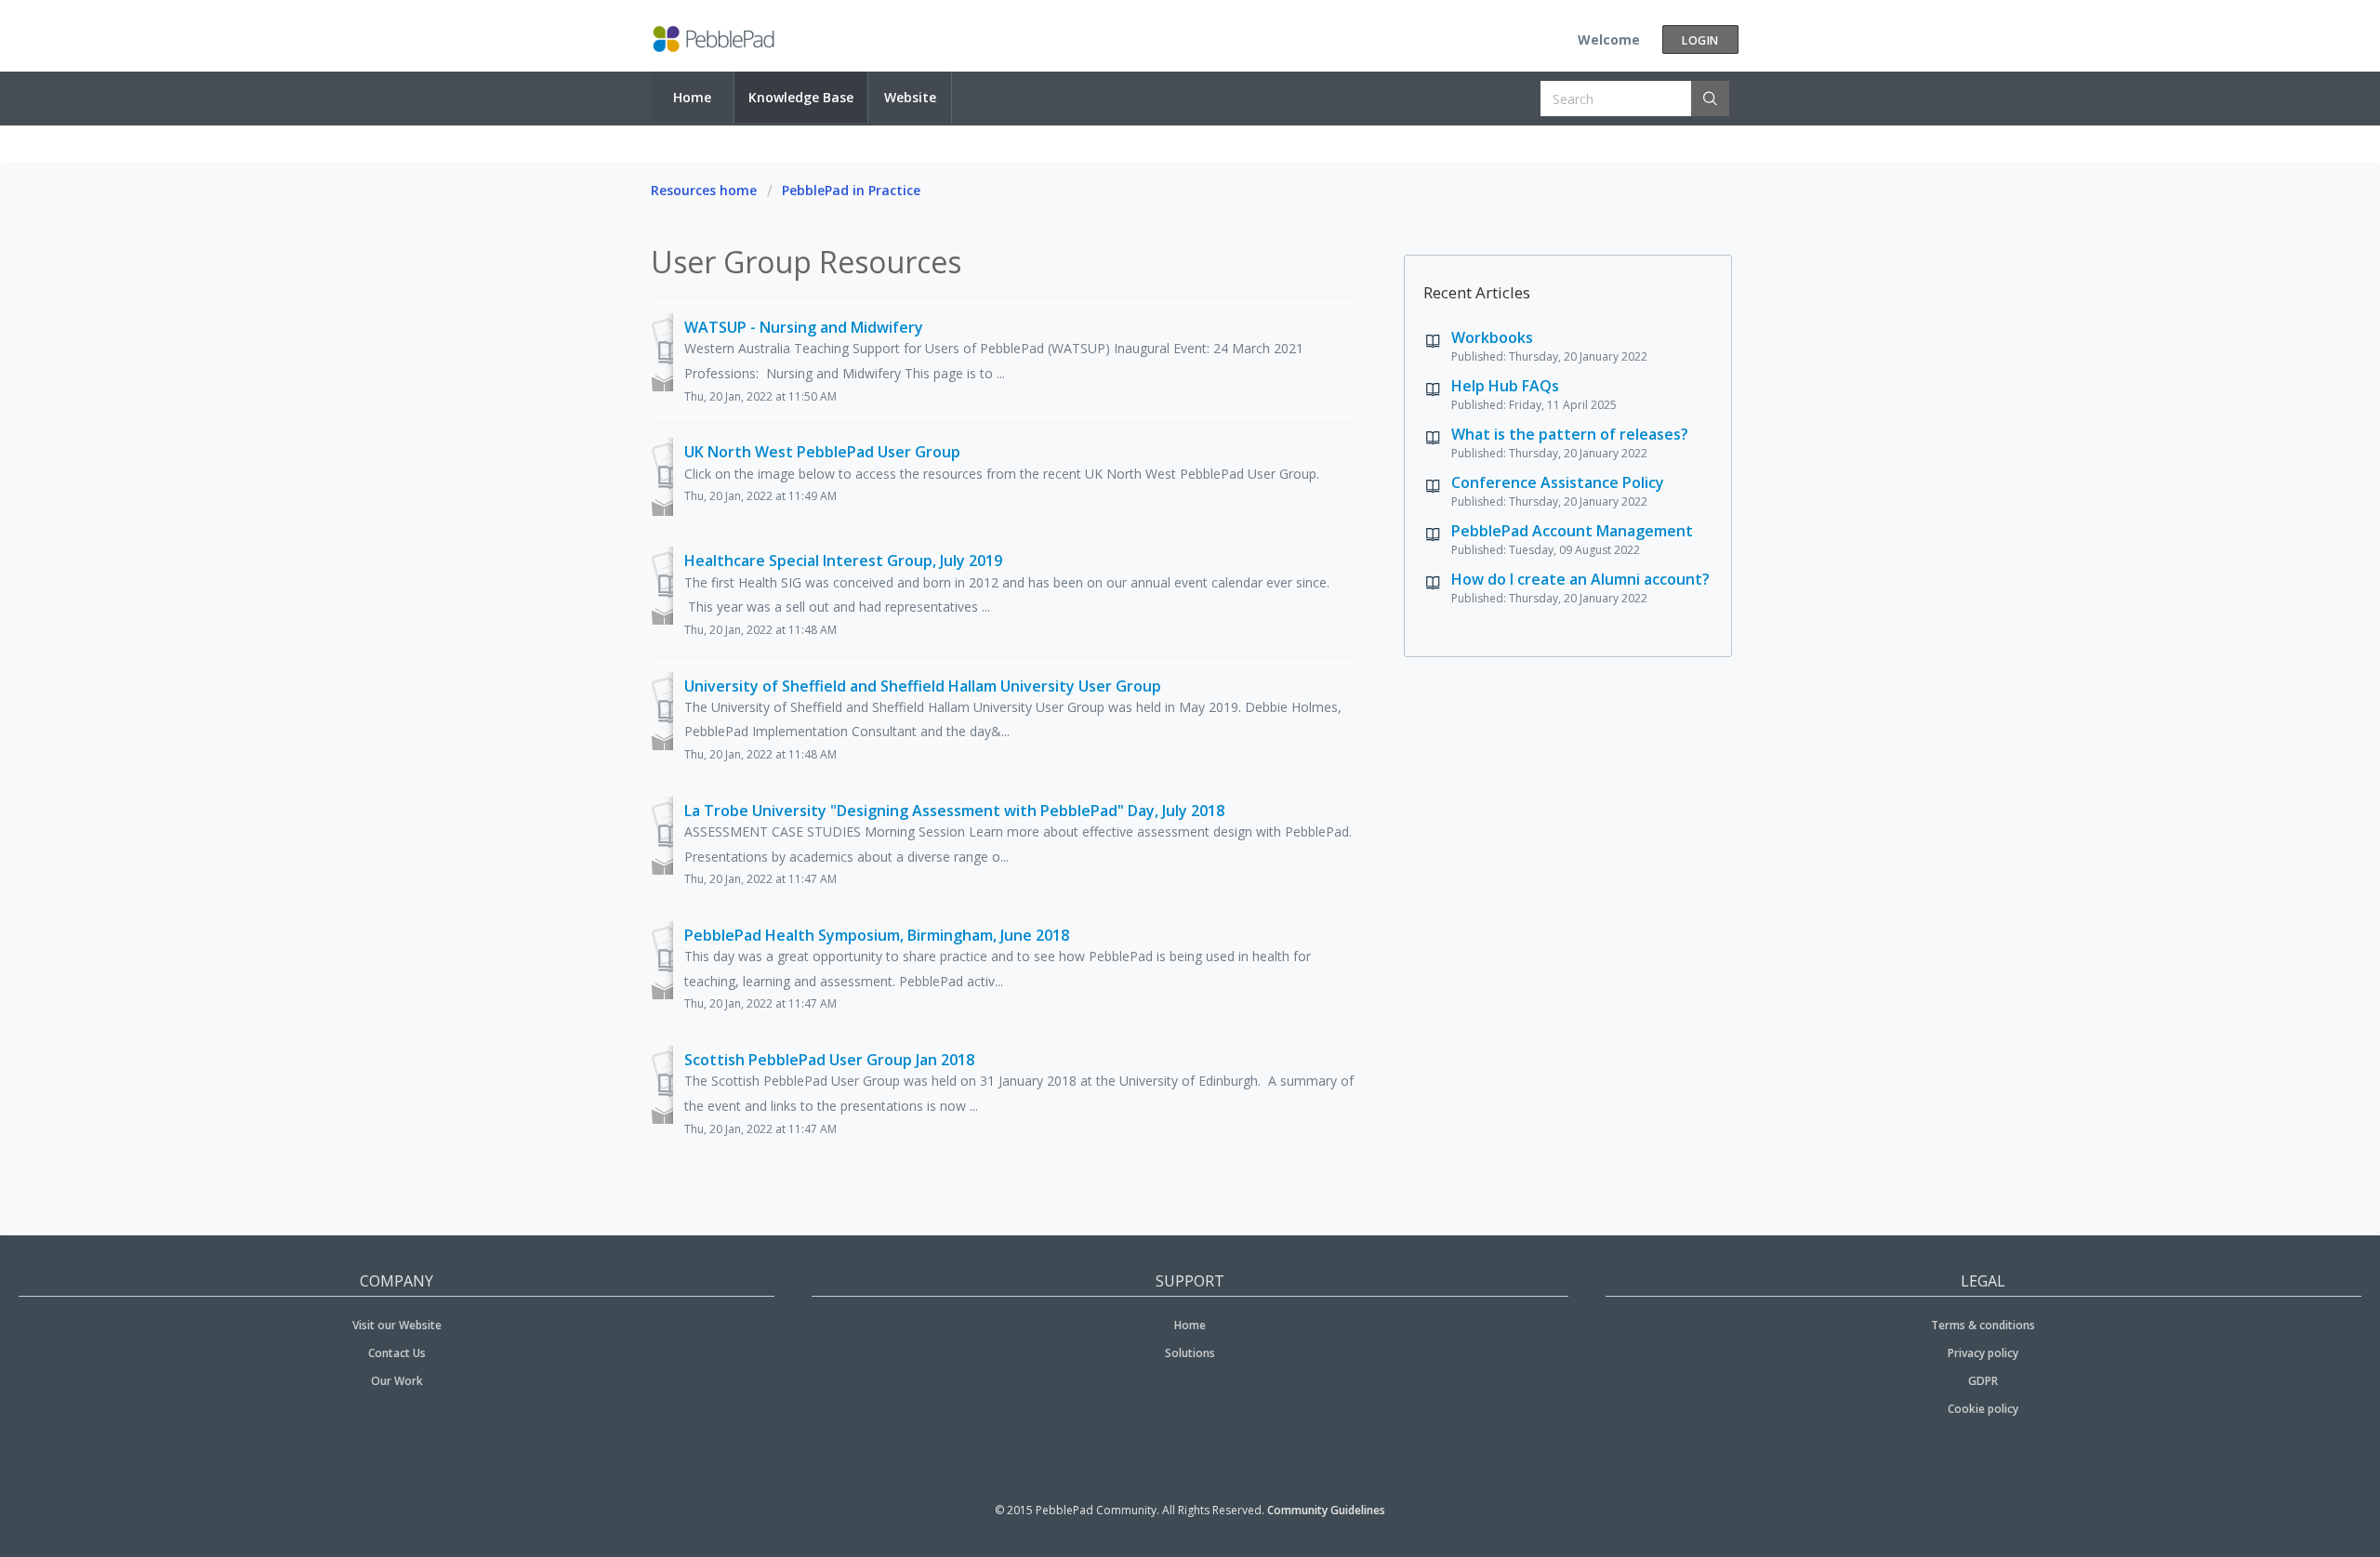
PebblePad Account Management (1572, 531)
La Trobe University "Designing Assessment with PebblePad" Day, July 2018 (954, 811)
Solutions (1190, 1353)
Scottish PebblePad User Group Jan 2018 (829, 1060)
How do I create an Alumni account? (1580, 579)
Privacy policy (1983, 1353)
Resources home (704, 190)
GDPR (1983, 1381)
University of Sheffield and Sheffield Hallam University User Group (923, 686)
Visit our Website (397, 1325)
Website (910, 97)
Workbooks (1492, 337)
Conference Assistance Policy (1558, 482)
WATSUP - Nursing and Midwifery (804, 327)
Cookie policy (1983, 1409)
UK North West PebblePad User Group (822, 452)
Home (692, 97)
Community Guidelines (1326, 1510)
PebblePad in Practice (851, 190)
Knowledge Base (801, 97)
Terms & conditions (1983, 1325)
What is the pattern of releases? (1570, 434)
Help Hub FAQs (1505, 386)
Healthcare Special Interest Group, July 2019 (843, 561)
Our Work (397, 1381)
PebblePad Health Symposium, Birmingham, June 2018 (877, 935)
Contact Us (397, 1353)
